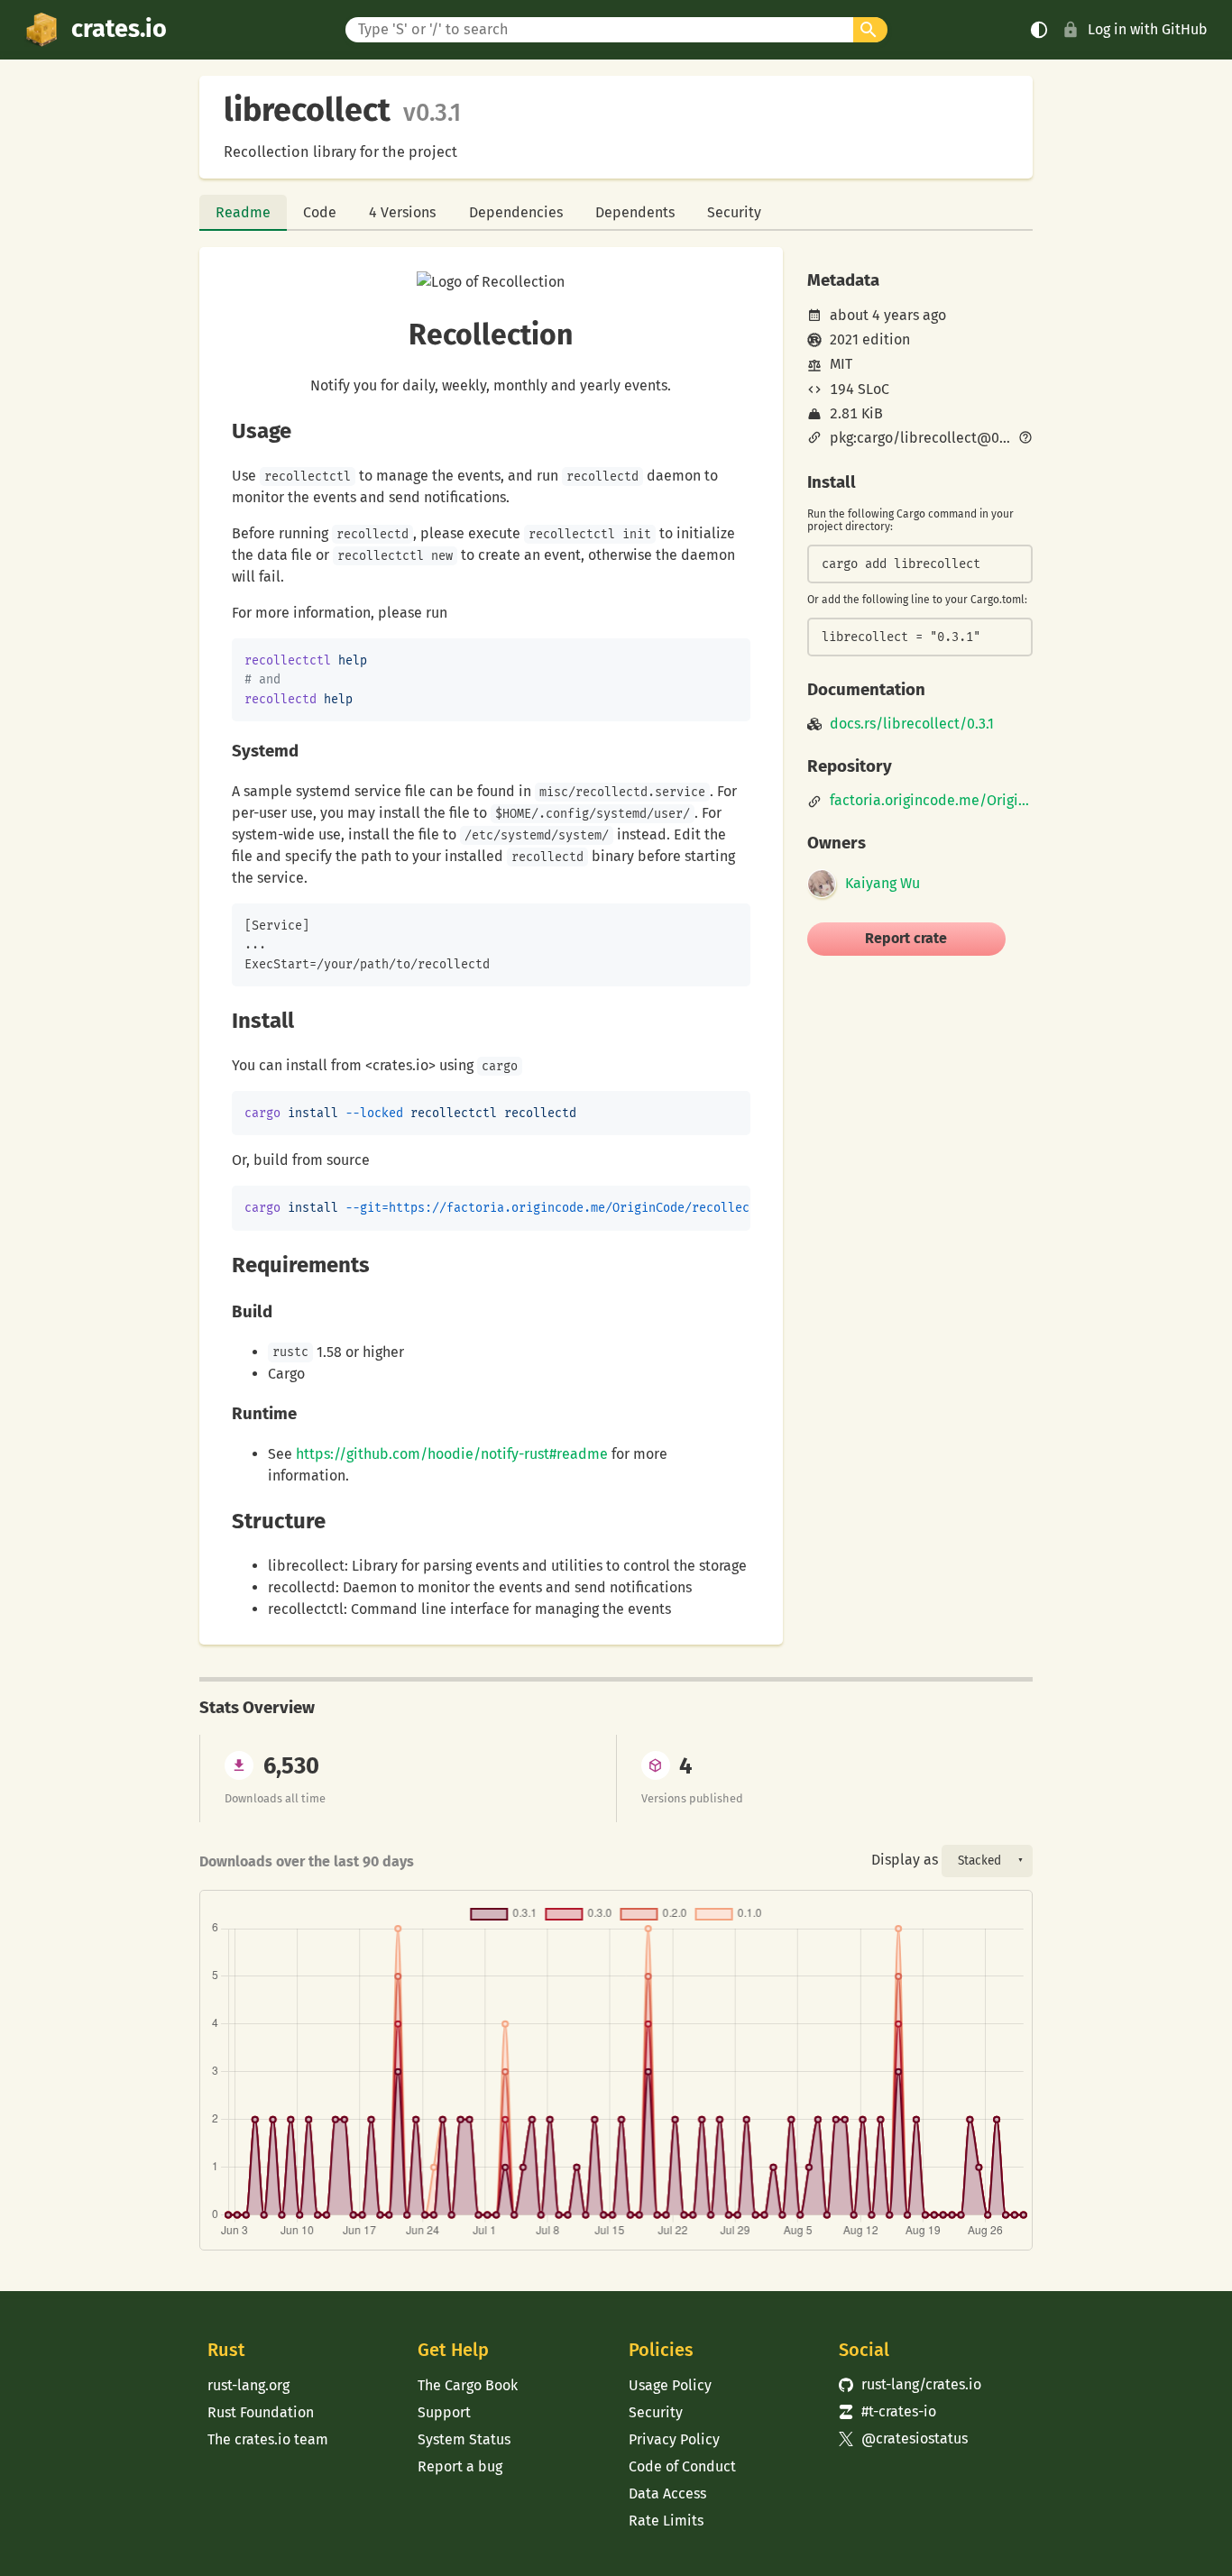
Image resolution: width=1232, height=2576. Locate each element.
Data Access (667, 2493)
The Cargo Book (468, 2385)
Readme (243, 212)
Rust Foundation (261, 2412)
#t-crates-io (887, 2411)
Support (444, 2412)
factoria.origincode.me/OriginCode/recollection (931, 801)
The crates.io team (268, 2439)
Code (320, 212)
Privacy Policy (674, 2439)
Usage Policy (670, 2385)
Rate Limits (666, 2521)
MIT (841, 364)
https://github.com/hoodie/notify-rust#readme (452, 1454)
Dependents (635, 212)
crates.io (119, 29)
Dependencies (516, 212)
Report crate (906, 938)
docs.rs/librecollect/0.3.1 (912, 724)
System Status (464, 2439)
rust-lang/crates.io (910, 2384)
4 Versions (402, 212)
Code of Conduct (682, 2466)
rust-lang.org (248, 2385)
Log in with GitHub (1148, 29)
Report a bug (460, 2466)
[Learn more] (1025, 439)
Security (734, 212)
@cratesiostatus (903, 2438)
